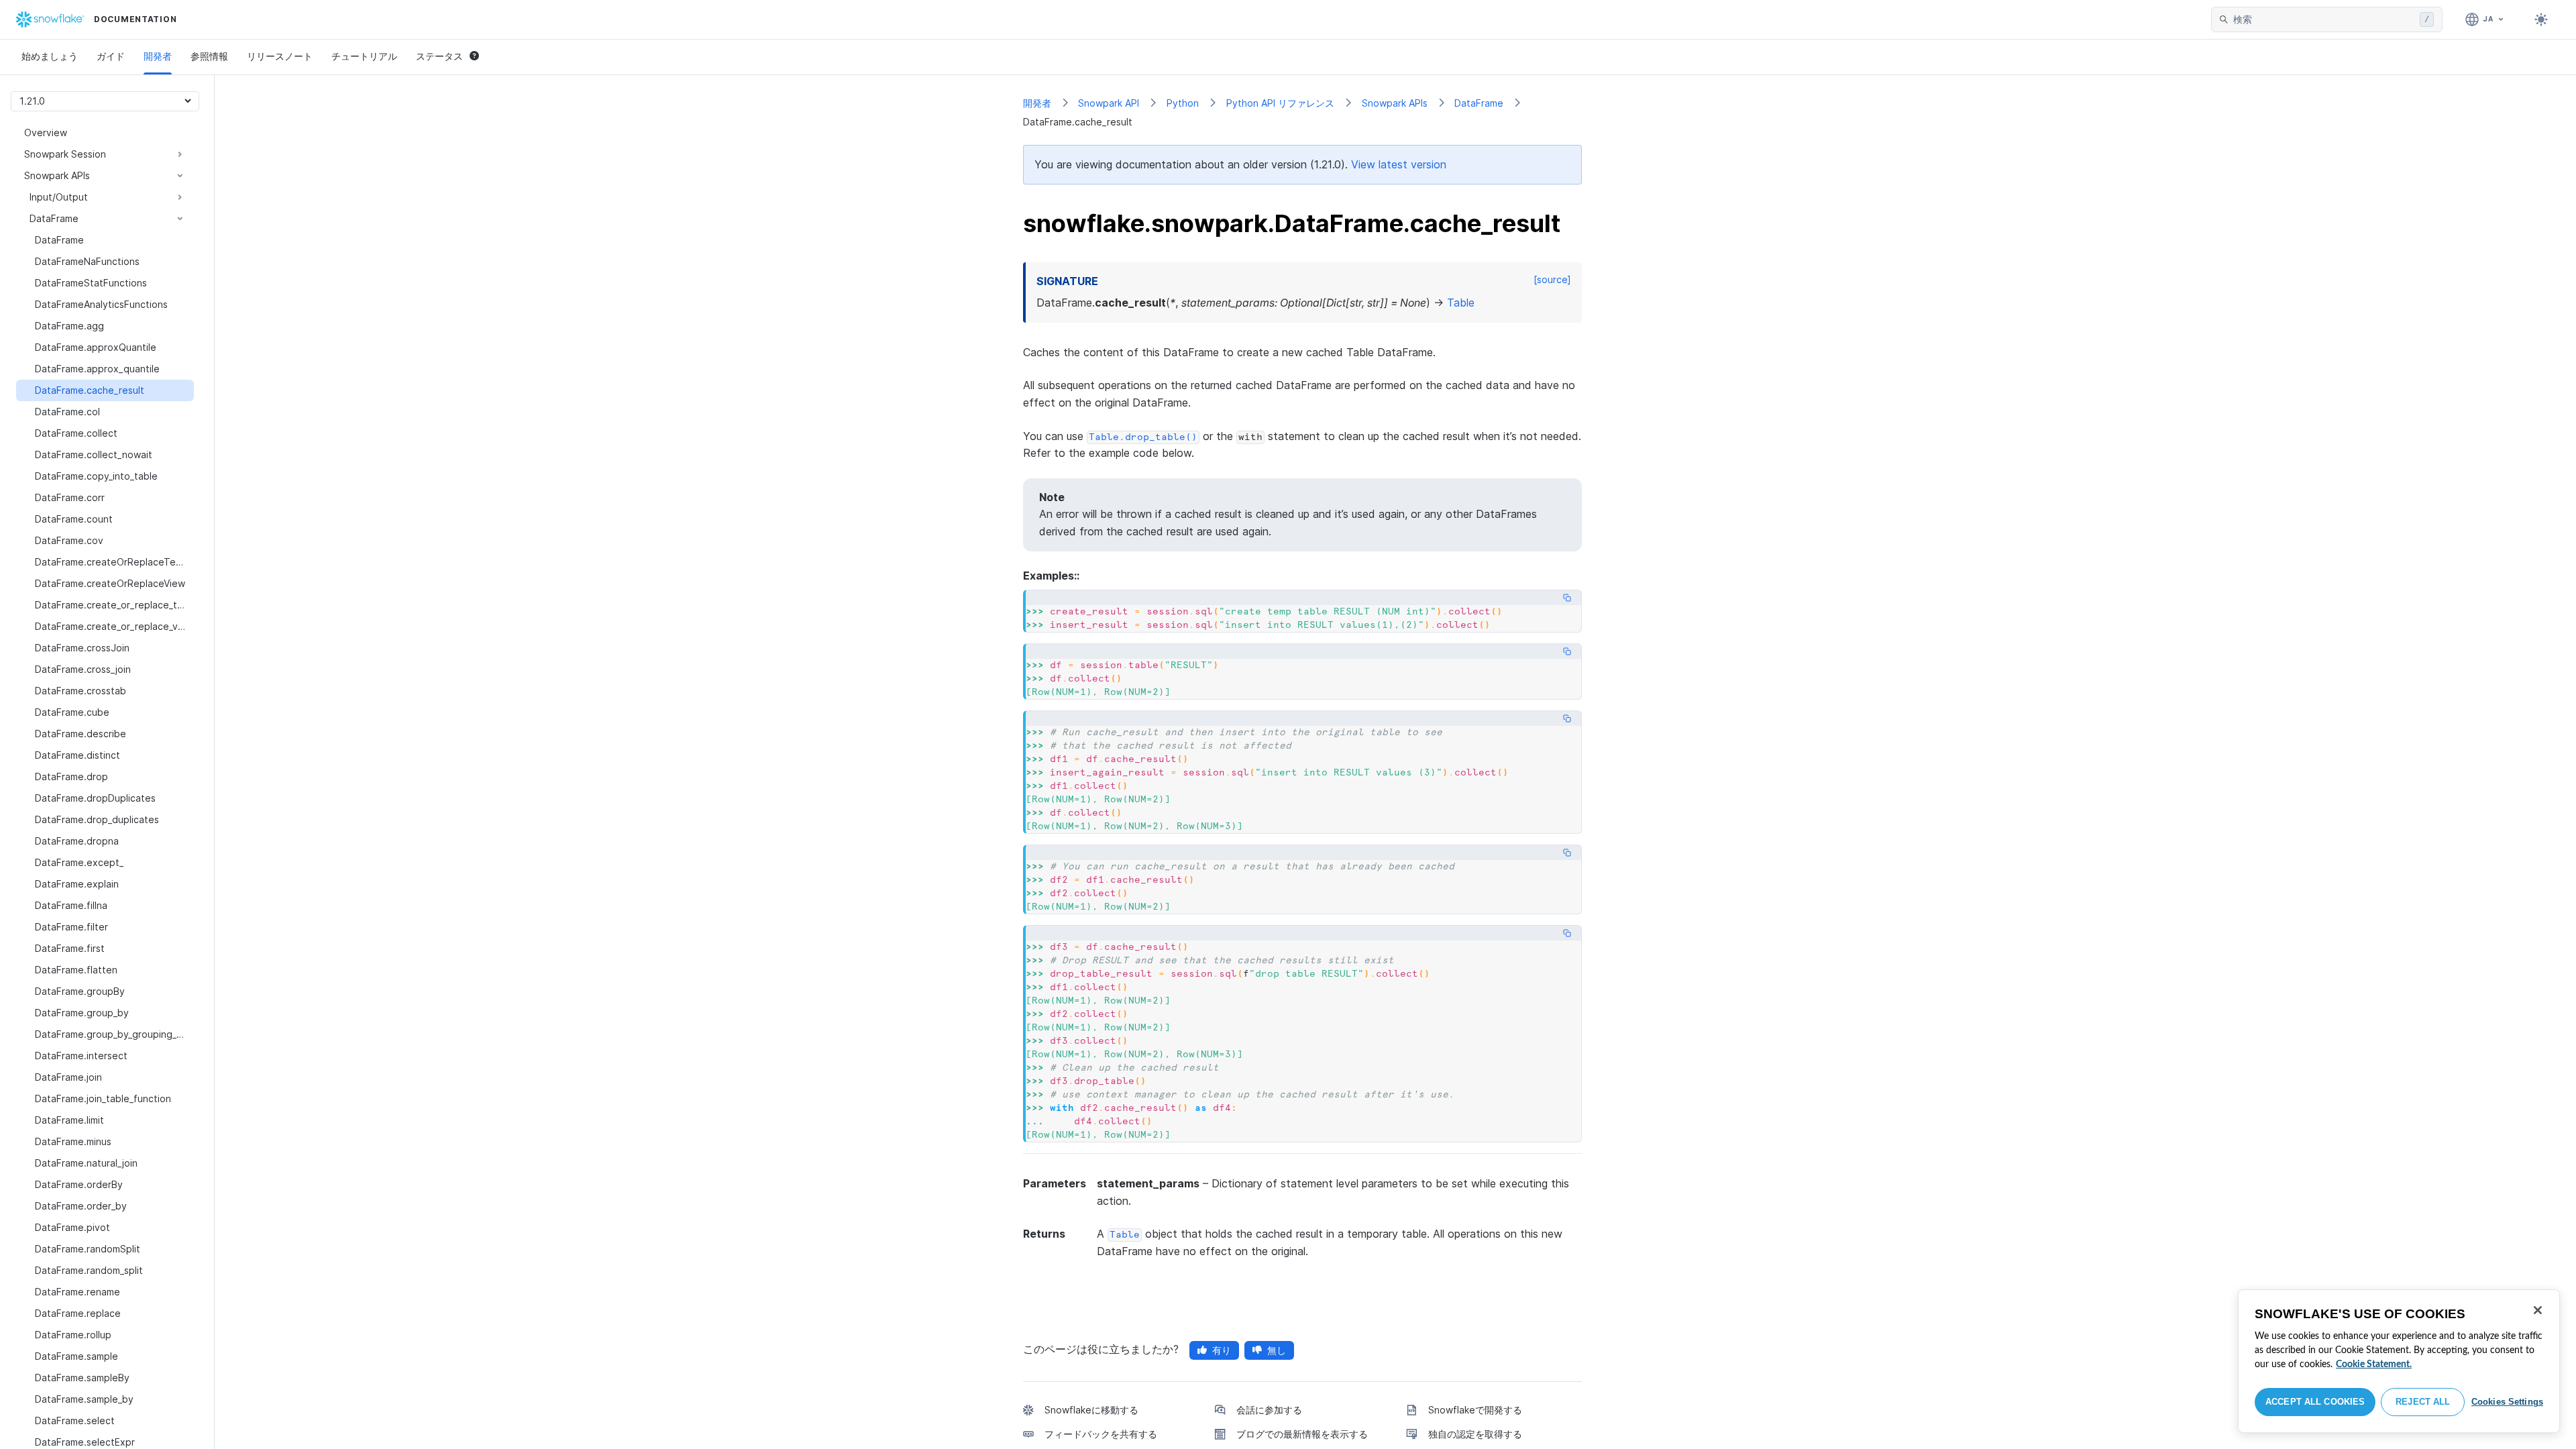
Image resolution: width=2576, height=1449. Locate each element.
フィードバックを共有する (1101, 1434)
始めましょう (50, 56)
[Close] (2538, 1310)
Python (1183, 103)
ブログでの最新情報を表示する (1302, 1434)
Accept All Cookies (2315, 1402)
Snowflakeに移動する (1091, 1410)
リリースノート (280, 56)
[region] (2399, 1361)
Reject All (2423, 1402)
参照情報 (209, 56)
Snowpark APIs (1395, 103)
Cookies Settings (2507, 1402)
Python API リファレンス (1280, 103)
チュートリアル (364, 56)
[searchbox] (2324, 19)
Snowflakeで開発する (1475, 1410)
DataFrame (1479, 103)
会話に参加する (1269, 1410)
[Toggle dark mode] (2541, 19)
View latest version (1399, 164)
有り (1222, 1350)
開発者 (158, 56)
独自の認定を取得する (1475, 1434)
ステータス (439, 56)
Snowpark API (1109, 103)
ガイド (111, 56)
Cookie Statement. (2374, 1364)
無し (1277, 1350)
